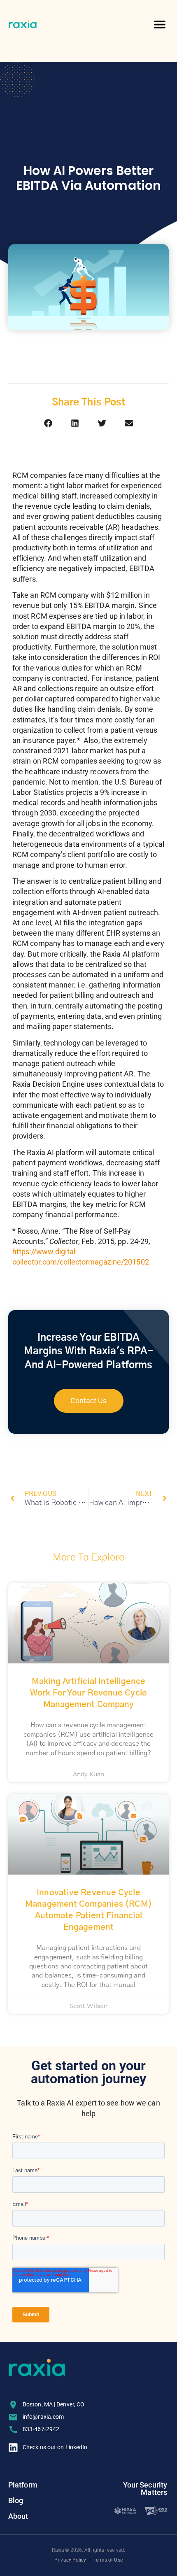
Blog (16, 2500)
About (18, 2516)
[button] (160, 24)
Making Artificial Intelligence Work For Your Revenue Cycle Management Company (88, 1693)
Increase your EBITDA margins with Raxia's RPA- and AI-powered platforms (88, 1352)
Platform (23, 2485)
